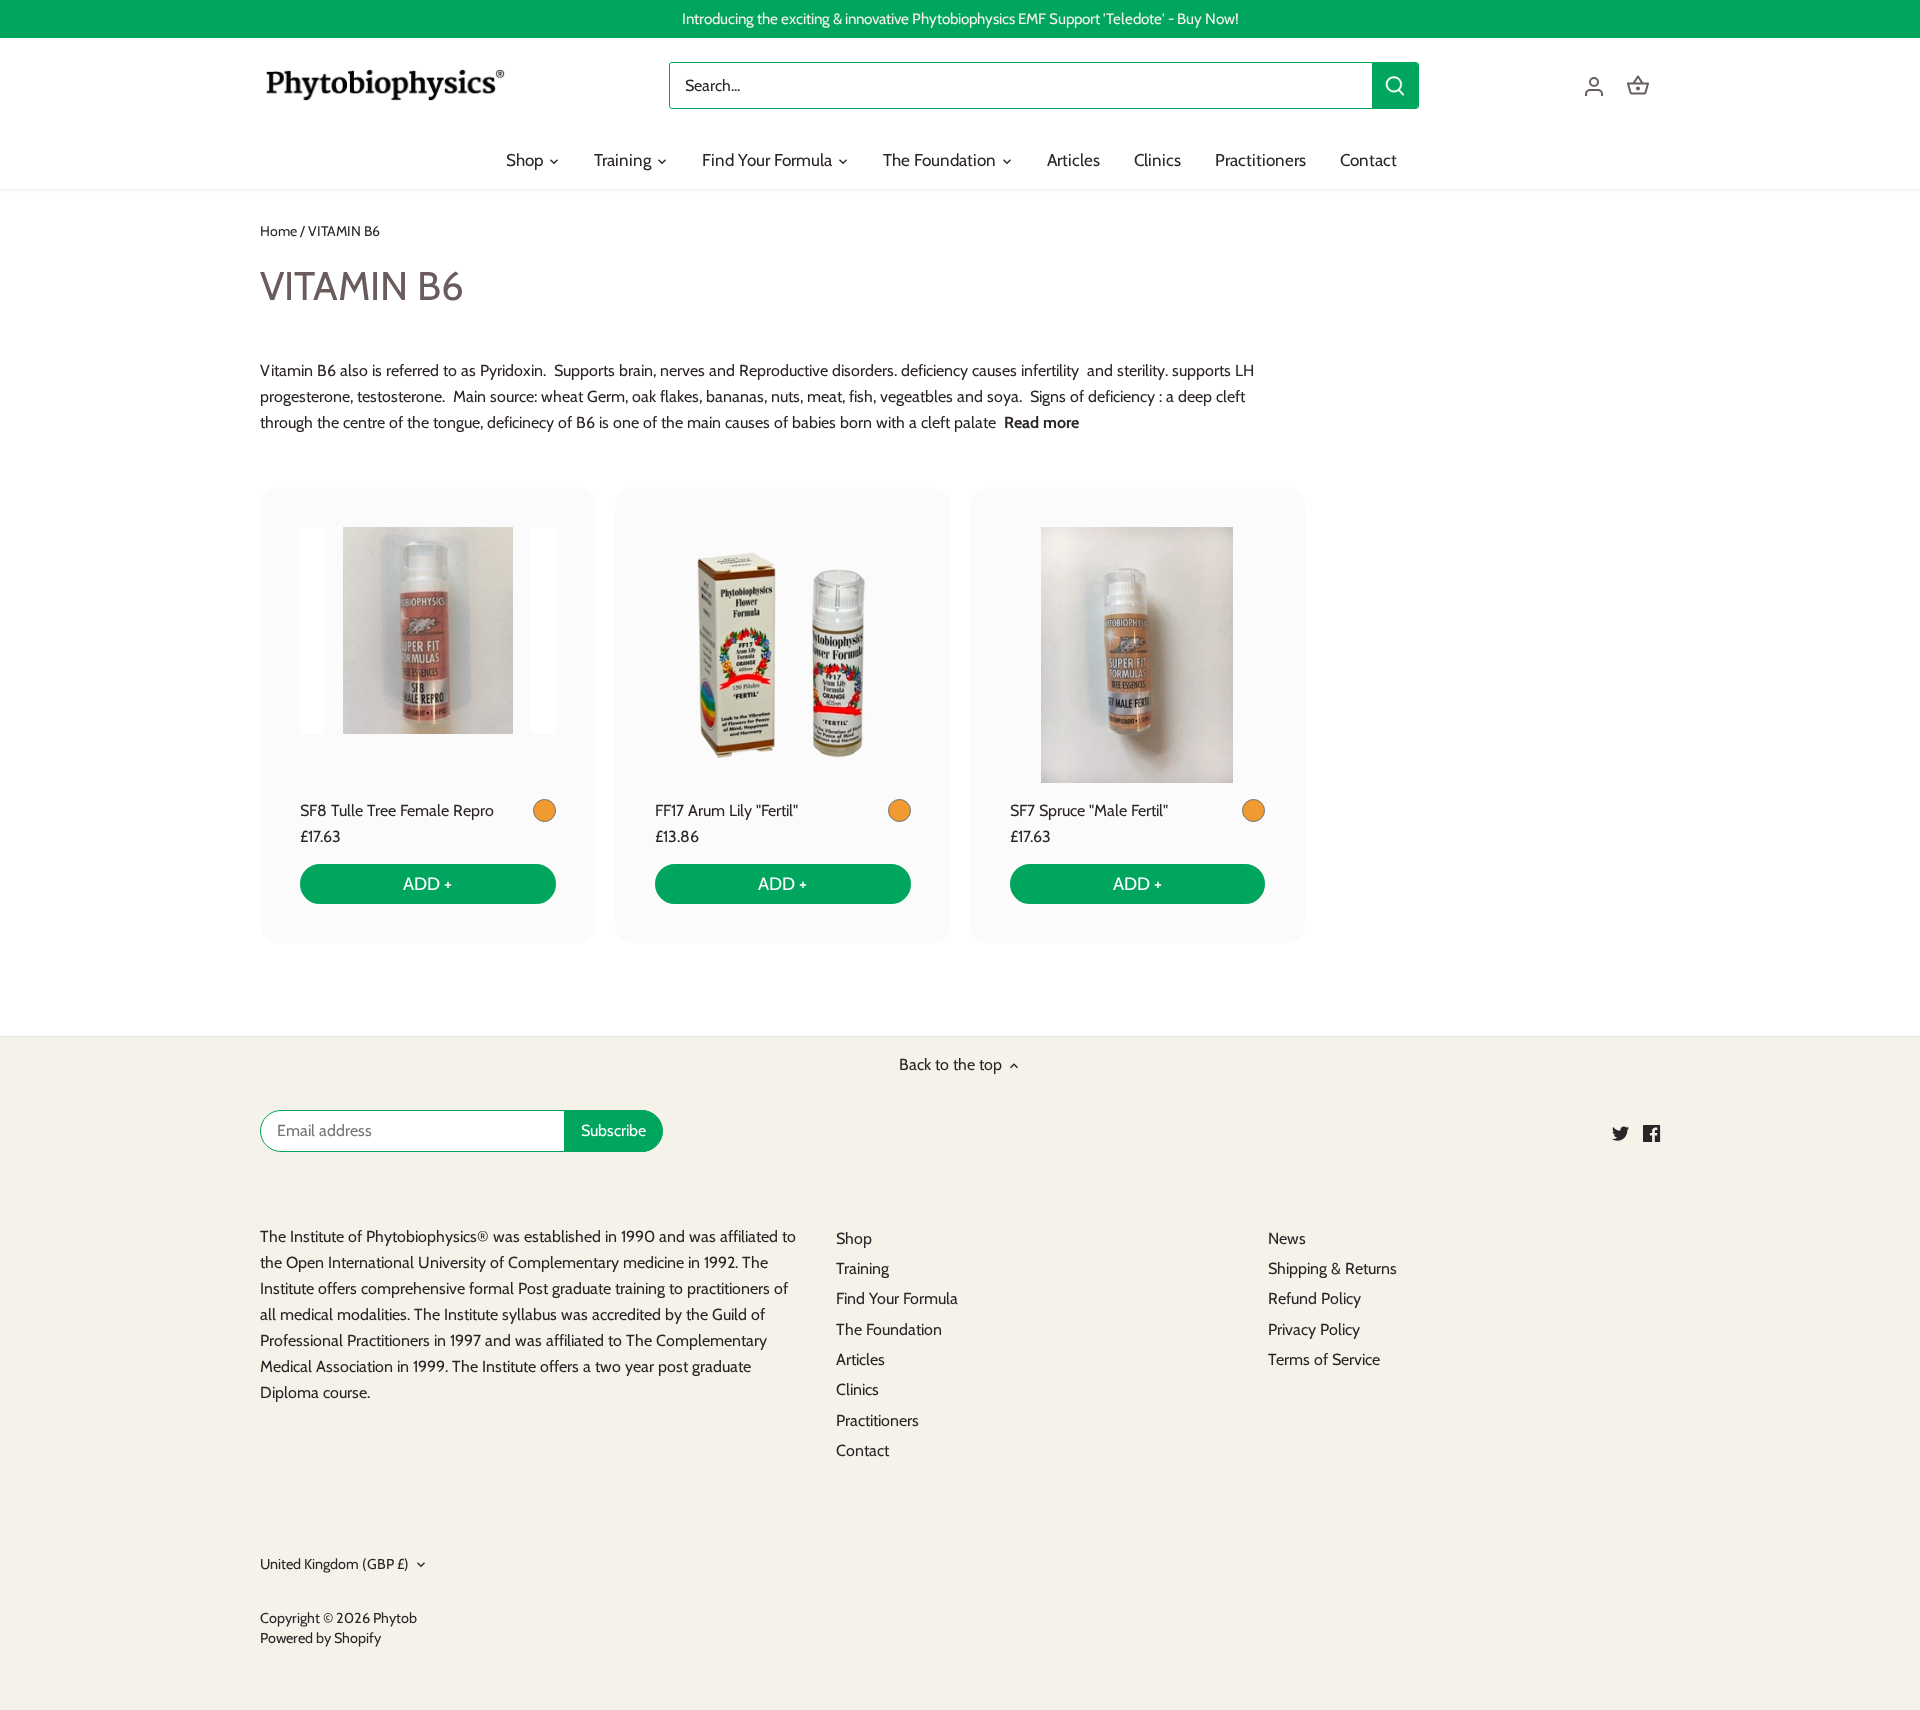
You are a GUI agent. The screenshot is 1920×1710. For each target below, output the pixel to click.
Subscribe (1782, 1608)
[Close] (1852, 1456)
